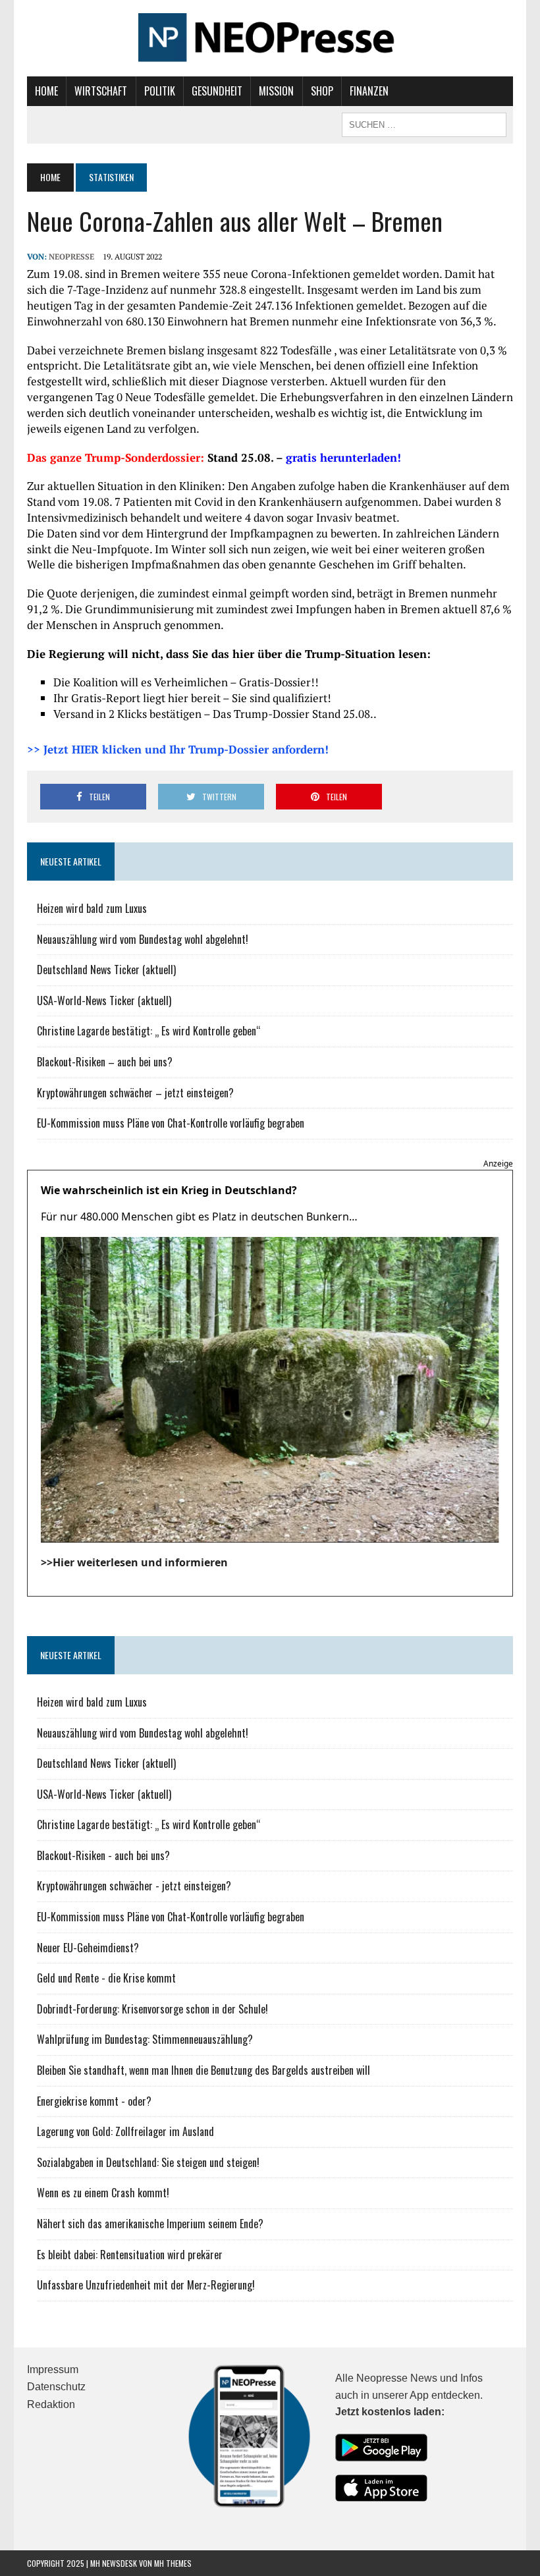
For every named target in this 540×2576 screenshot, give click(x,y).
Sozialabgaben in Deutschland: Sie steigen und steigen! (148, 2162)
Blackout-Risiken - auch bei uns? (103, 1855)
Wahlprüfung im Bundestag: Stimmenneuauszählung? (145, 2039)
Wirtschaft (101, 91)
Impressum (53, 2370)
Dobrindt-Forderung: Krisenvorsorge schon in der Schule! (152, 2009)
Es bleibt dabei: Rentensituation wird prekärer (130, 2255)
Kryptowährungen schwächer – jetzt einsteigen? (135, 1093)
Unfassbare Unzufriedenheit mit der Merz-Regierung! (146, 2285)
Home (46, 91)
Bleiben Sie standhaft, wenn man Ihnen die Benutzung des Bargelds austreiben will (203, 2070)
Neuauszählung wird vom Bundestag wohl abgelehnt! (143, 939)
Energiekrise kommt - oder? (94, 2101)
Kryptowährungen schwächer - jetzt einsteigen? (134, 1886)
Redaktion (51, 2404)
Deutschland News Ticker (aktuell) (106, 970)
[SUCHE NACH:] (424, 123)
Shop (322, 91)
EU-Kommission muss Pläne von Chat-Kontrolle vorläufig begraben (171, 1123)
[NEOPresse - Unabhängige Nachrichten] (270, 38)
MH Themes (173, 2563)
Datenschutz (56, 2387)
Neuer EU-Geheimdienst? (88, 1948)
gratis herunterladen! (343, 457)
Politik (160, 91)
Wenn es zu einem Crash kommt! (103, 2193)
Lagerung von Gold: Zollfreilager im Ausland (125, 2131)
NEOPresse (71, 257)
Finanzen (369, 91)
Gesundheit (217, 91)
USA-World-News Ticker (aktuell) (104, 1000)
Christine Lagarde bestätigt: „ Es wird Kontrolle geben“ (149, 1031)
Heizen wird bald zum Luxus (92, 908)
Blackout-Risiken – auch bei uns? (105, 1062)
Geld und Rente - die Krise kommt (106, 1978)
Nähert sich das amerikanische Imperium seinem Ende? (150, 2224)
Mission (276, 91)
